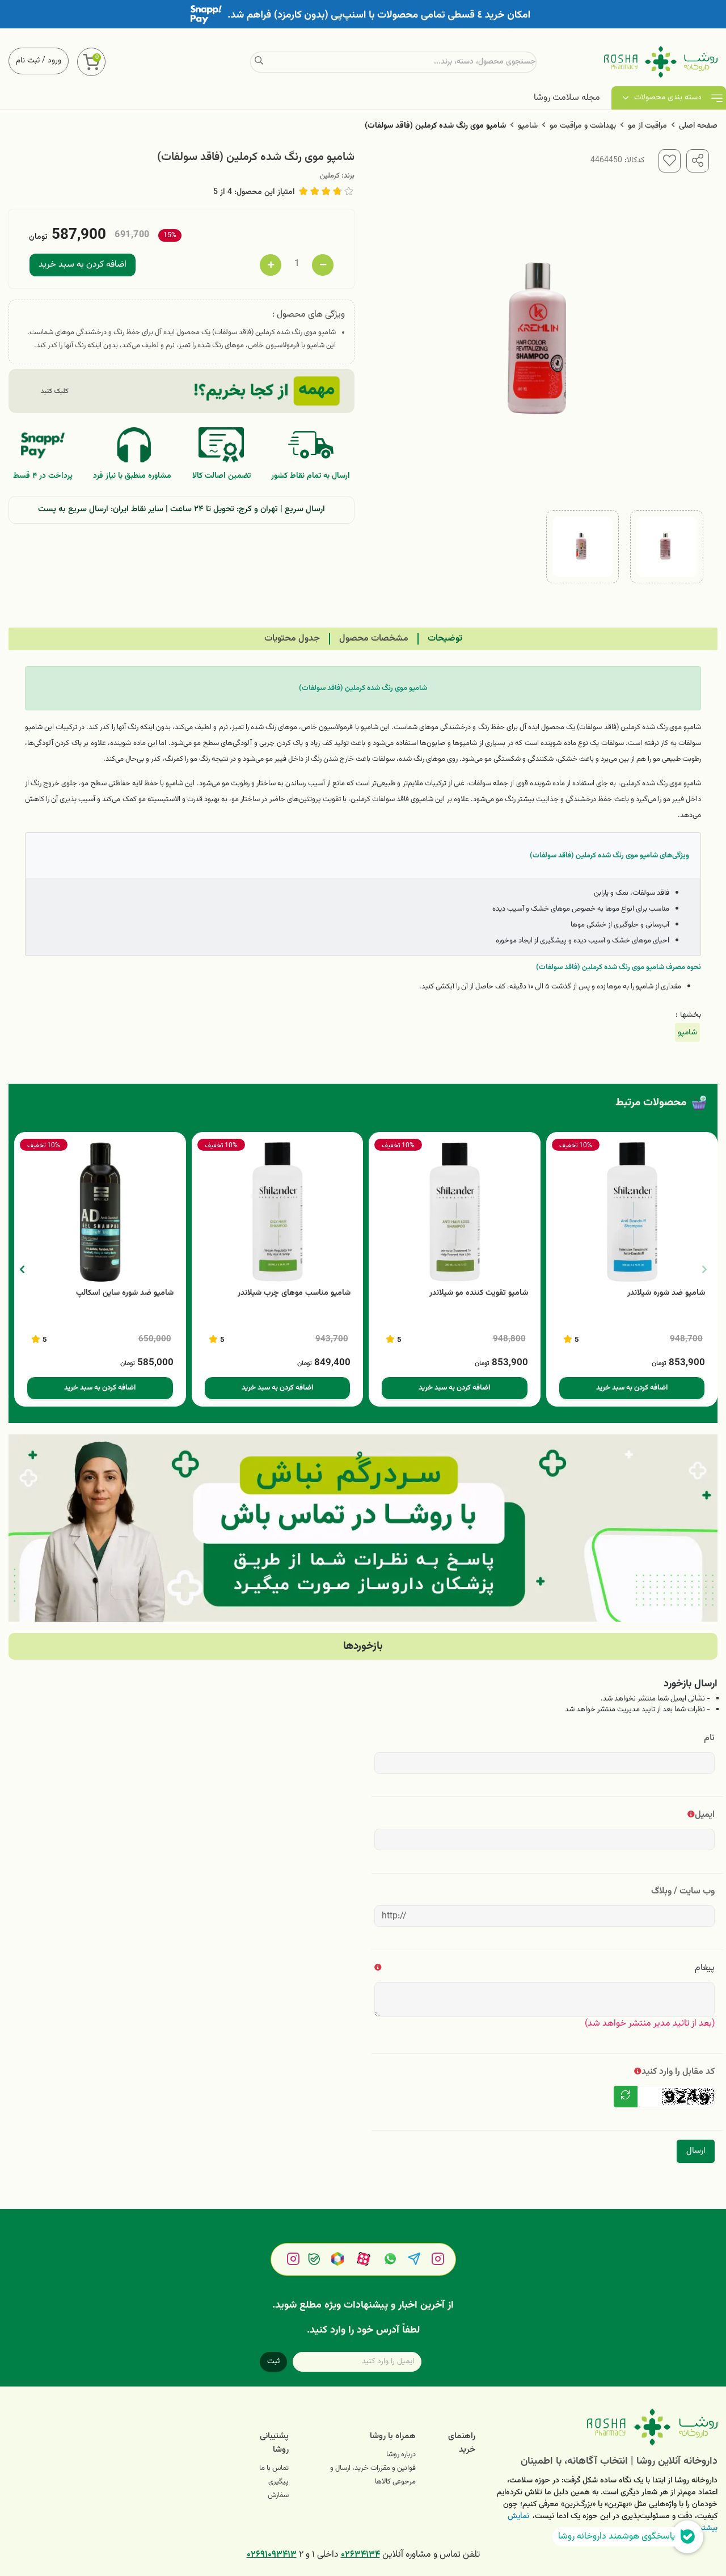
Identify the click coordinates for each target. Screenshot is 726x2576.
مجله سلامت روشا (567, 98)
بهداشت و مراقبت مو (583, 126)
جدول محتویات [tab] (292, 639)
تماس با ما (274, 2468)
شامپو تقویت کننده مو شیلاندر (479, 1293)
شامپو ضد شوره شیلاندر (666, 1293)
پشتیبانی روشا (274, 2443)
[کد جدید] (626, 2097)
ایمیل (705, 1815)
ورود (54, 61)
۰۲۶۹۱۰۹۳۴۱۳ (272, 2555)
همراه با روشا (393, 2436)
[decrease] (323, 265)
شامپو (528, 126)
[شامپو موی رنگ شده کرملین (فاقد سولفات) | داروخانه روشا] (605, 2427)
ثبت (273, 2362)
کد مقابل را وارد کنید (678, 2072)
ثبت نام (28, 61)
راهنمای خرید (462, 2443)
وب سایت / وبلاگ (683, 1891)
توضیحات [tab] (445, 639)
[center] (259, 62)
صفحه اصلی (698, 126)
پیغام (705, 1968)
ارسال (696, 2151)
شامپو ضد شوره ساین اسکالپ (125, 1293)
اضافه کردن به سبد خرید (83, 265)
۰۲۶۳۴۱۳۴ (360, 2555)
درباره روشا (401, 2455)
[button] (22, 1269)
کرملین (330, 176)
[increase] (271, 265)
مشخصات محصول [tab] (374, 639)
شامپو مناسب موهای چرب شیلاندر (294, 1293)
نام (709, 1738)
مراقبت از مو (647, 126)
